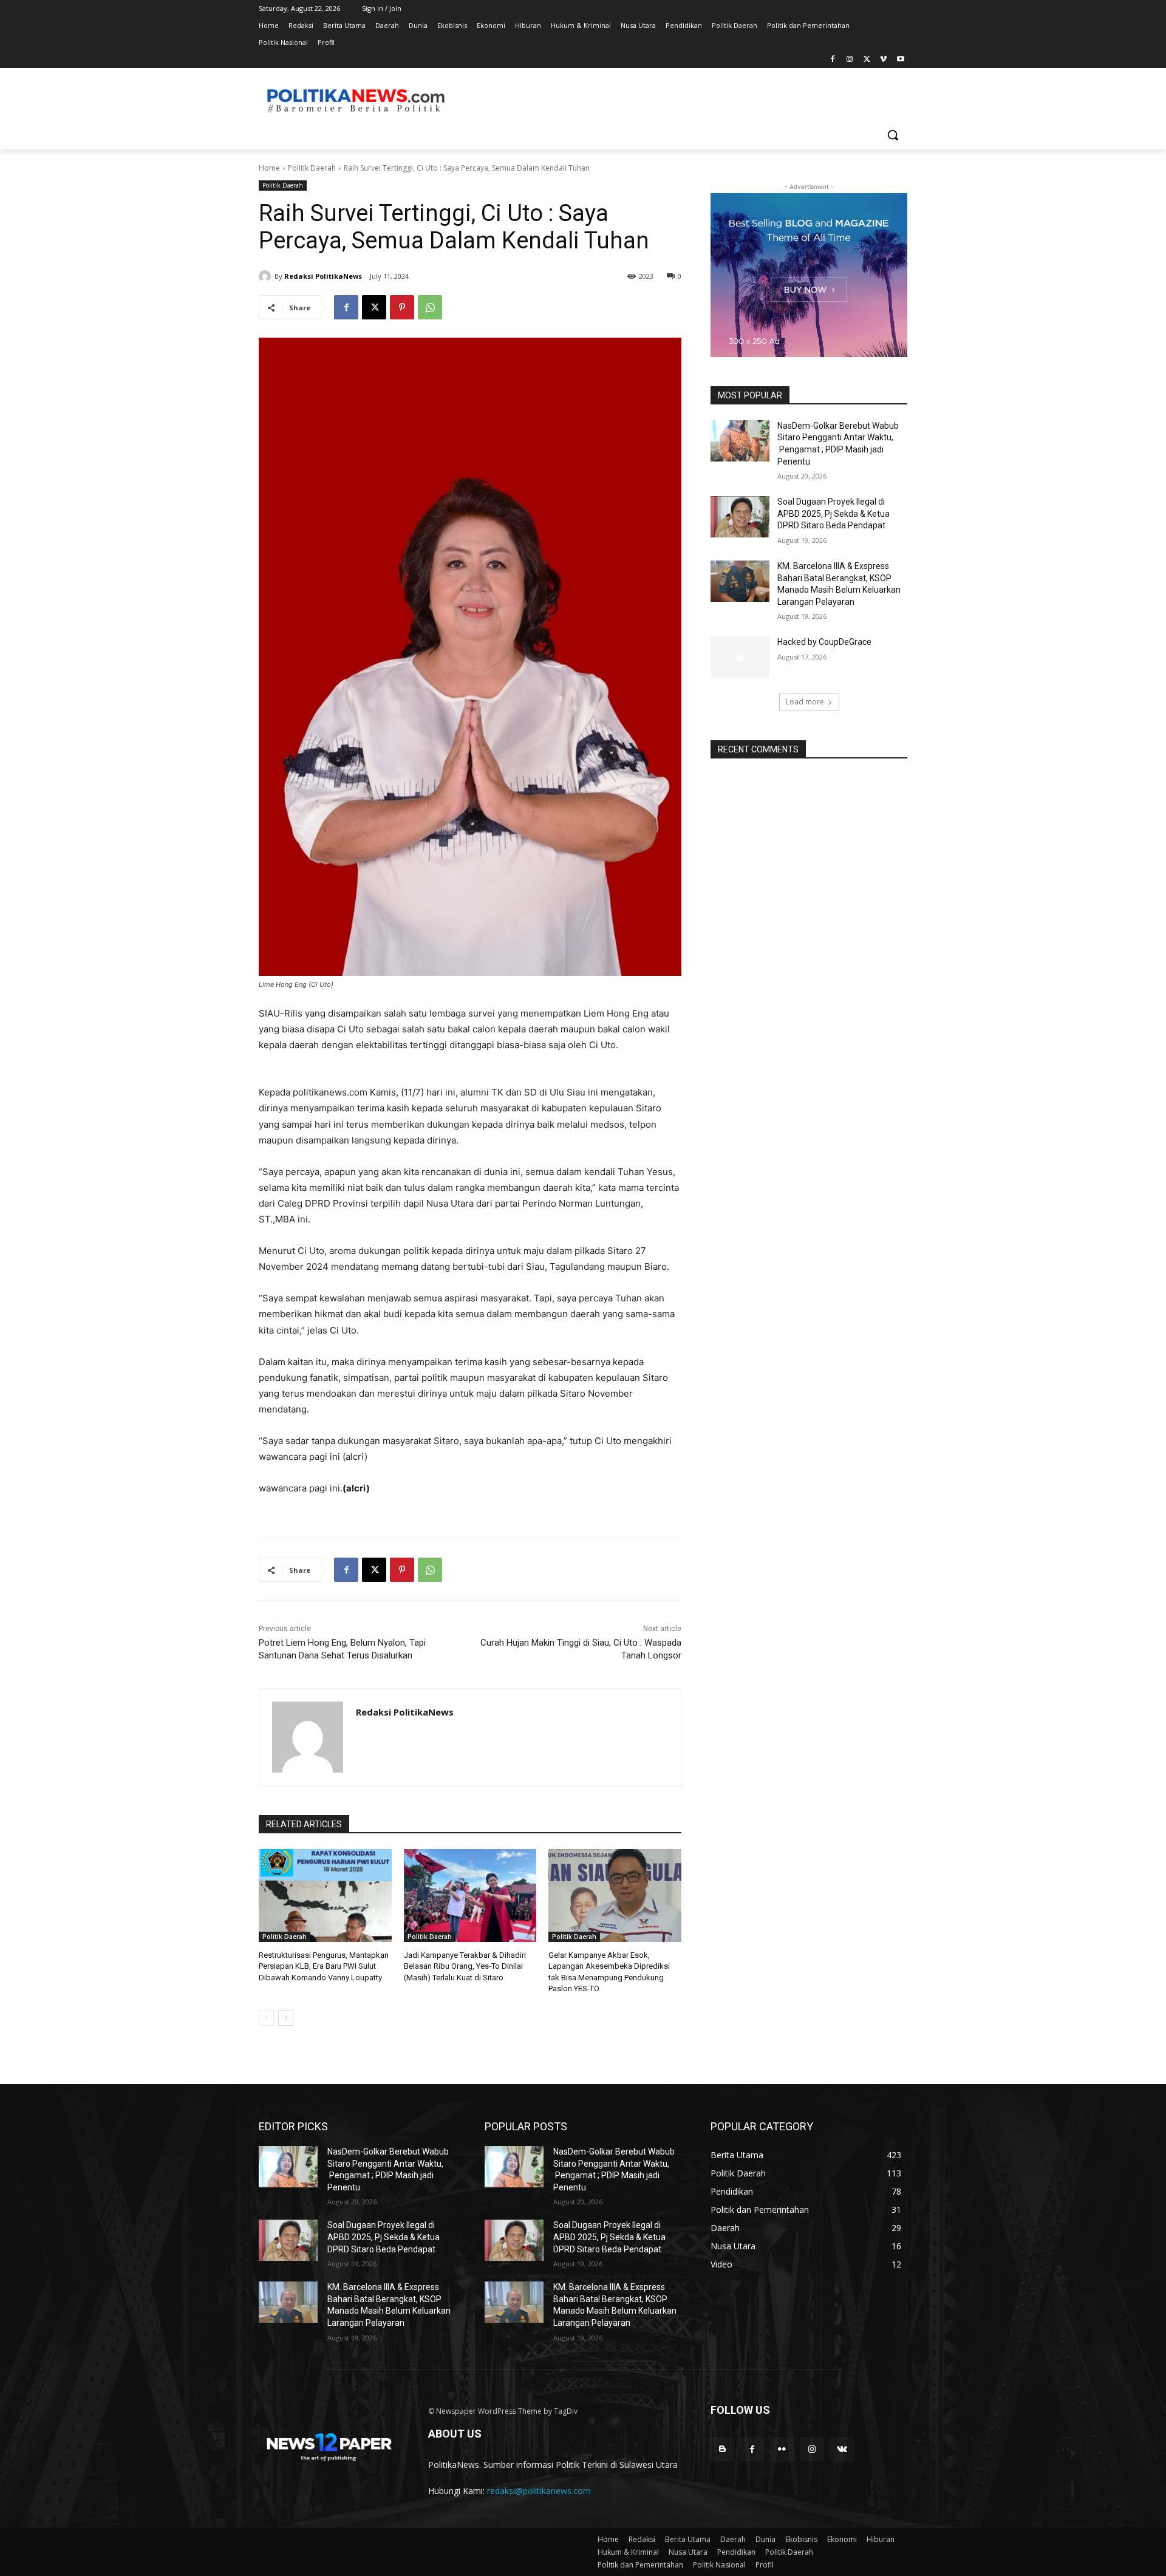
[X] (867, 60)
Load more (805, 702)
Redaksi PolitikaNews (323, 276)
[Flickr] (782, 2449)
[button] (893, 135)
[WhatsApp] (430, 307)
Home (269, 168)
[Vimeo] (883, 60)
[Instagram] (850, 60)
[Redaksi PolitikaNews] (267, 276)
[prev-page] (266, 2018)
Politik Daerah (312, 168)
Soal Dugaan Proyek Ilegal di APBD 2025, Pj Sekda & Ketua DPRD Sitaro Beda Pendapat (834, 513)
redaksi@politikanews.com (539, 2491)
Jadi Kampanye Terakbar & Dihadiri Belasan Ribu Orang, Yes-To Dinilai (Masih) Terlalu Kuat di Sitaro (465, 1966)
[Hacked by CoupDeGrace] (740, 657)
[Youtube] (900, 60)
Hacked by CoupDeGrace (824, 642)
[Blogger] (722, 2449)
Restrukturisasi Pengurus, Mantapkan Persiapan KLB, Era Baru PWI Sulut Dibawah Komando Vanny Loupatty (324, 1966)
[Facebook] (833, 60)
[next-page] (286, 2018)
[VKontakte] (842, 2449)
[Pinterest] (402, 307)
